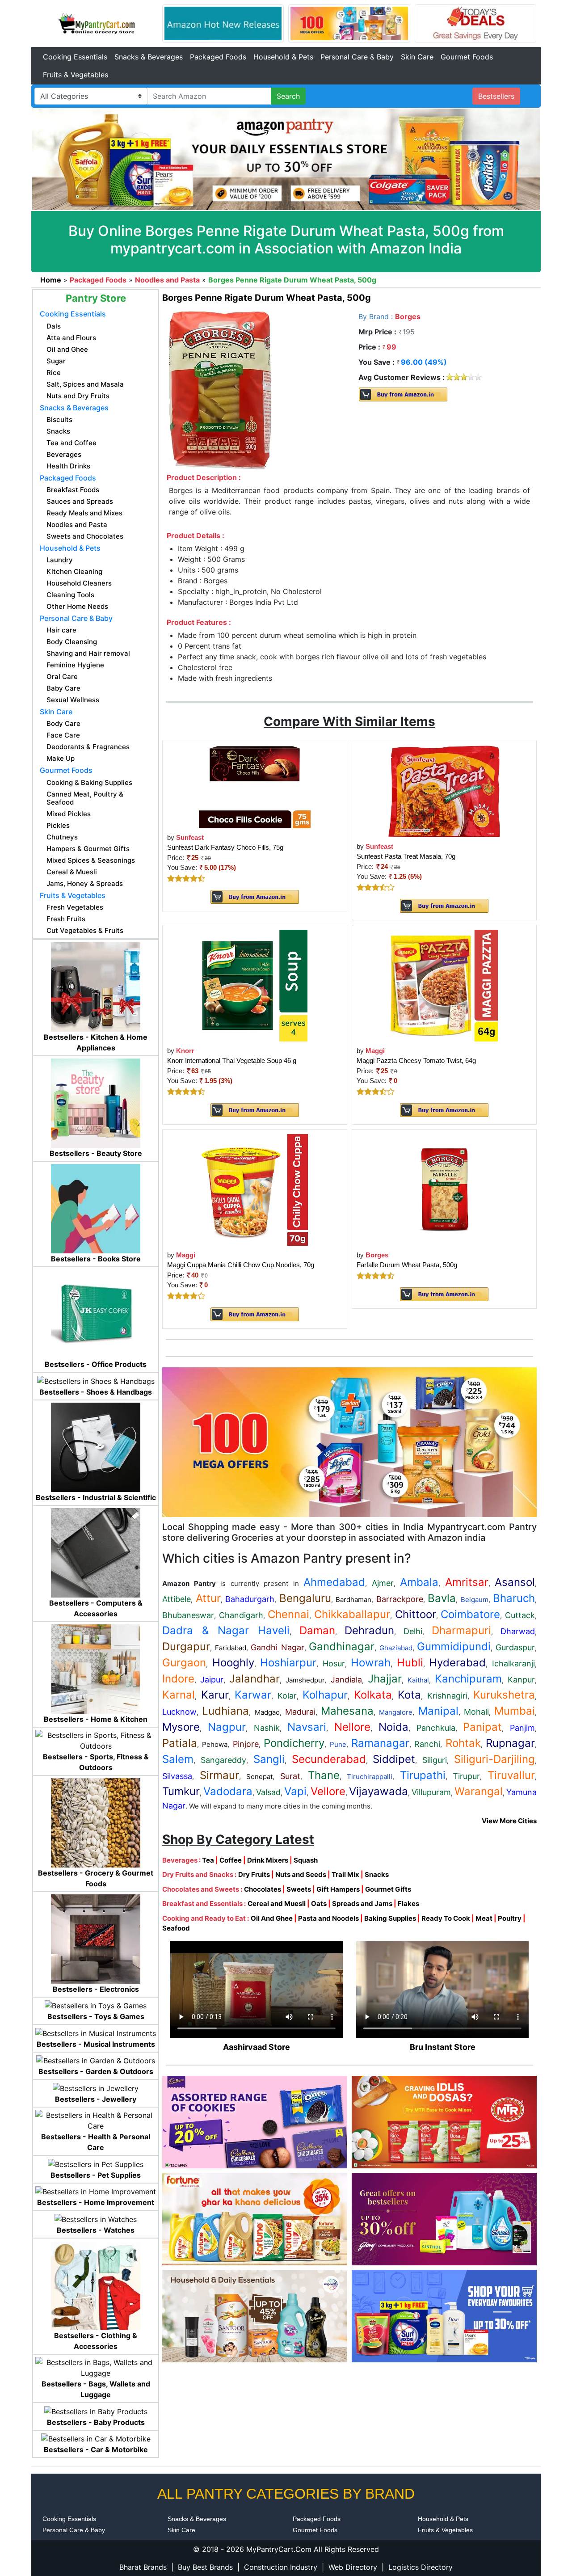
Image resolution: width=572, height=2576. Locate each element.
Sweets (299, 1889)
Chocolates (263, 1889)
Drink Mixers (268, 1860)
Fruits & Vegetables (76, 75)
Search (288, 96)
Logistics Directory (421, 2567)
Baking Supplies (390, 1918)
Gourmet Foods (467, 57)
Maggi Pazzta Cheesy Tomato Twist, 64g (416, 1060)
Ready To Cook (446, 1918)
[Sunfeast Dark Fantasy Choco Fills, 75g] (255, 786)
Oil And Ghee (272, 1918)
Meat (484, 1918)
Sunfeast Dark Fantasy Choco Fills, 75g (225, 847)
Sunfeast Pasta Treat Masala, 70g (406, 856)
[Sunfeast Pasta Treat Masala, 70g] (444, 791)
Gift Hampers (338, 1889)
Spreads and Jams (362, 1904)
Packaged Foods (218, 57)
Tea (208, 1860)
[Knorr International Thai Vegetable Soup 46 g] (255, 985)
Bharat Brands (143, 2567)
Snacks (377, 1874)
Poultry (510, 1918)
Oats (319, 1904)
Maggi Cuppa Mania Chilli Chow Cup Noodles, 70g (241, 1265)
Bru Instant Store (443, 2047)
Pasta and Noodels (328, 1918)
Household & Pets (283, 57)
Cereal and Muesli (277, 1904)
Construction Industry (281, 2567)
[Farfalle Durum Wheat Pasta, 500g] (444, 1189)
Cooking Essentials (75, 57)
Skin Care (417, 57)
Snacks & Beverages (149, 57)
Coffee (231, 1860)
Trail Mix (345, 1874)
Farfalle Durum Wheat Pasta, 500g (407, 1265)
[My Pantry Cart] (97, 23)
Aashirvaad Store (257, 2047)
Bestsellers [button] (496, 96)
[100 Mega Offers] (349, 1442)
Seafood (176, 1928)
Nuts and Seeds (301, 1874)
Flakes (408, 1904)
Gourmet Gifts (388, 1889)
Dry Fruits (254, 1874)
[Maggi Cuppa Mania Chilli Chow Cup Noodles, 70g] (254, 1189)
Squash (306, 1860)
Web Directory (353, 2567)
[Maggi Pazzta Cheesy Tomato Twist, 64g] (444, 985)
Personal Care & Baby (357, 57)
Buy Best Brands (205, 2567)
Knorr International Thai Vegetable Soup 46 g (232, 1060)
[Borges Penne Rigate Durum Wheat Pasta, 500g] (220, 390)
